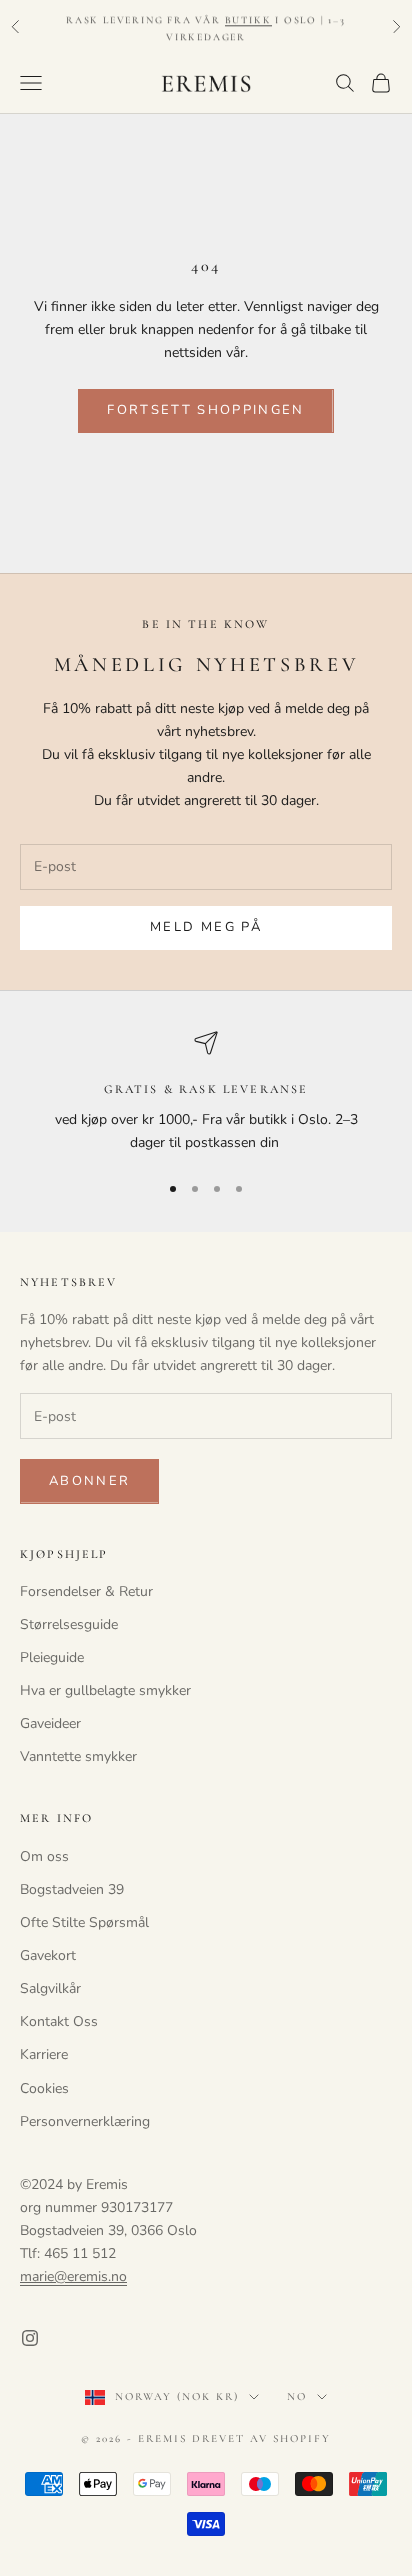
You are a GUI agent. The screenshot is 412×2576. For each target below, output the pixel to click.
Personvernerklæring (85, 2121)
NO (297, 2396)
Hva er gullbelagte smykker (105, 1690)
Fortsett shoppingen (205, 410)
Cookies (44, 2088)
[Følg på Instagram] (30, 2338)
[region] (206, 1092)
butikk (248, 18)
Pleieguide (52, 1657)
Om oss (44, 1856)
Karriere (44, 2054)
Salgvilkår (50, 1988)
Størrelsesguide (69, 1624)
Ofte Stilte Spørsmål (84, 1922)
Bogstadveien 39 (72, 1889)
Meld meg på (206, 927)
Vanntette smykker (78, 1756)
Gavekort (48, 1955)
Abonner (89, 1481)
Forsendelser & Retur (86, 1591)
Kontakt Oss (59, 2021)
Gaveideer (50, 1723)
